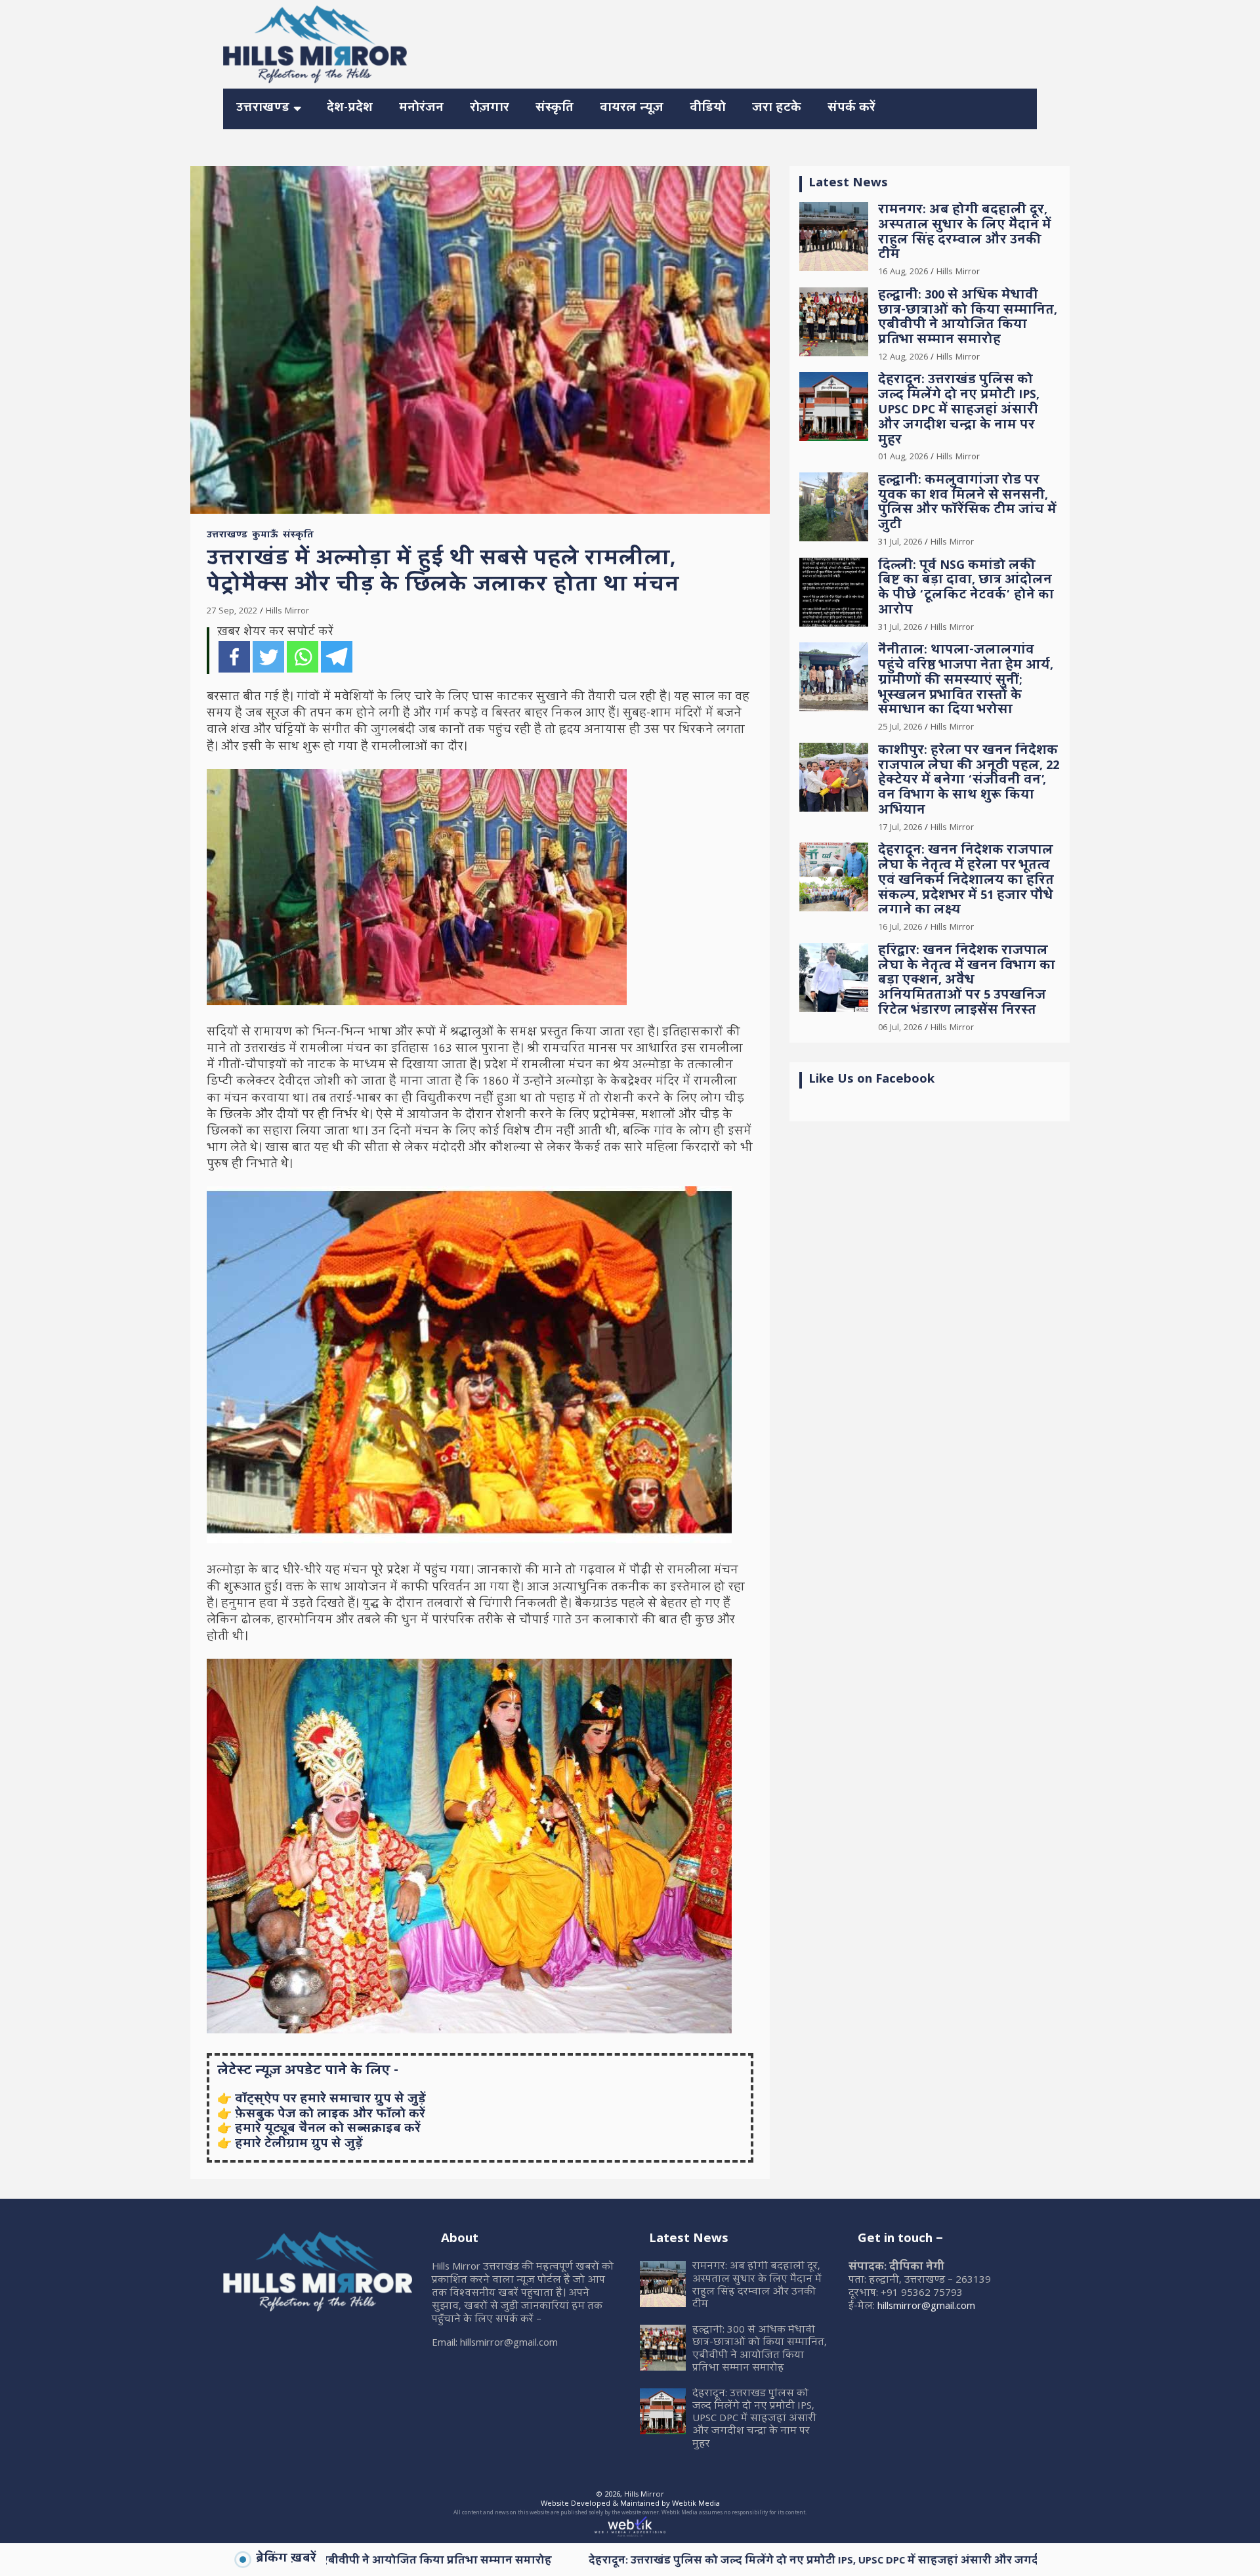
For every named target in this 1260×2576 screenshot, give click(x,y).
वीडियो (708, 109)
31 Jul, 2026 (900, 543)
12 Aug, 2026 (903, 358)
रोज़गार (490, 109)
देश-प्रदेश (350, 109)
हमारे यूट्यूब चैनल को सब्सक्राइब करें (328, 2129)
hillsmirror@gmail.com (926, 2307)
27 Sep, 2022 (232, 612)
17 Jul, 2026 (900, 828)
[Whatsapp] (303, 657)
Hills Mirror (287, 612)
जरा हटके (777, 109)
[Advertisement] (798, 42)
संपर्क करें (851, 109)
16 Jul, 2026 (900, 928)
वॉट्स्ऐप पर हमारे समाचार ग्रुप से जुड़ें (330, 2100)
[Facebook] (234, 657)
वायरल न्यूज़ (632, 109)
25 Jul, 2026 (900, 728)
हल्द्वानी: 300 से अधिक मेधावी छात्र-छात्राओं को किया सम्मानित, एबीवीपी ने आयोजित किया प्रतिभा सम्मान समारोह (968, 319)
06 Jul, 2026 (900, 1028)
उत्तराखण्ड (263, 109)
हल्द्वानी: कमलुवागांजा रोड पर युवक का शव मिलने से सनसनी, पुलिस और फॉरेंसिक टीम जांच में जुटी (967, 504)
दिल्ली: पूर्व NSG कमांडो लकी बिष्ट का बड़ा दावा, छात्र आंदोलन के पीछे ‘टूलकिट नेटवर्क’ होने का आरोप (966, 589)
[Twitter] (268, 657)
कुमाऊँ (265, 536)
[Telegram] (337, 657)
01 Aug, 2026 (903, 457)
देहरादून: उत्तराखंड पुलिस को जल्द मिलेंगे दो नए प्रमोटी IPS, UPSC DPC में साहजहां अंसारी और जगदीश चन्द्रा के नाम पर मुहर (959, 411)
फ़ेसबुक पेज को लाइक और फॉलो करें (330, 2115)
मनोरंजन (421, 109)
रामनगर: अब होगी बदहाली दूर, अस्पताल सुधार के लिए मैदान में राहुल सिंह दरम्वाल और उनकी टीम (965, 233)
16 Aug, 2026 (903, 272)
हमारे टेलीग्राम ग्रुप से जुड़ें (299, 2145)
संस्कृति (555, 109)
